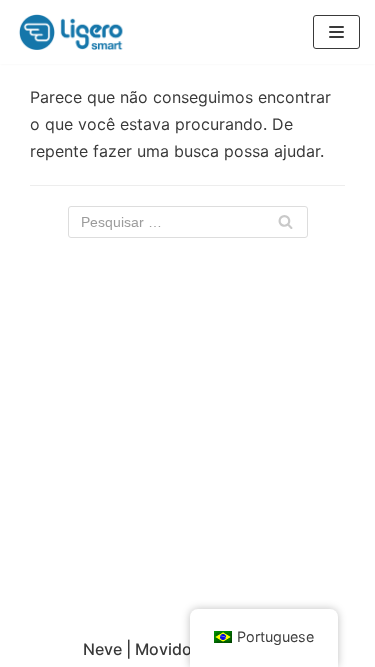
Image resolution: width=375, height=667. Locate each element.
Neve (102, 649)
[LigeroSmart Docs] (75, 32)
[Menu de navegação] (336, 32)
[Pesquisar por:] (188, 222)
